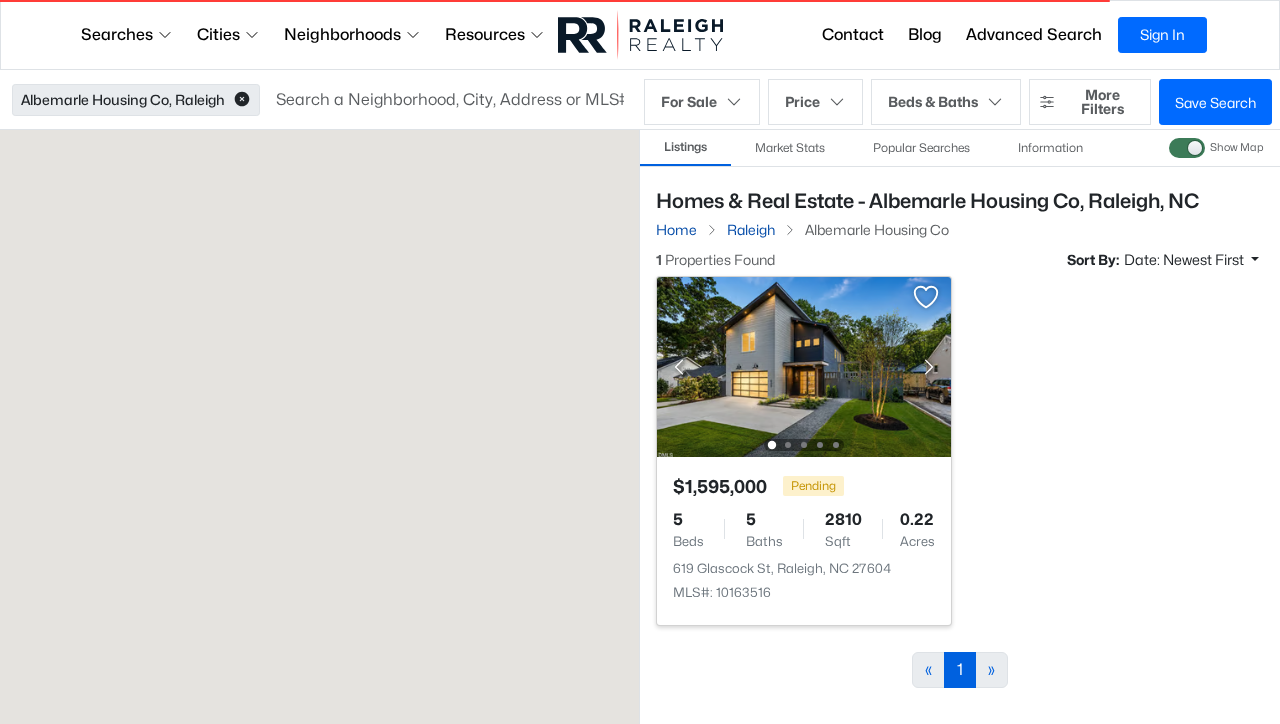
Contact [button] (853, 34)
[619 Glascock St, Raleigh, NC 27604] (804, 365)
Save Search (1215, 102)
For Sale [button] (689, 101)
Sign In (1162, 34)
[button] (242, 100)
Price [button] (802, 101)
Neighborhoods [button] (342, 34)
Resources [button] (485, 34)
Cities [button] (218, 34)
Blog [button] (925, 34)
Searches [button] (117, 34)
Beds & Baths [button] (933, 101)
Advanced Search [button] (1034, 34)
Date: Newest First (1185, 259)
